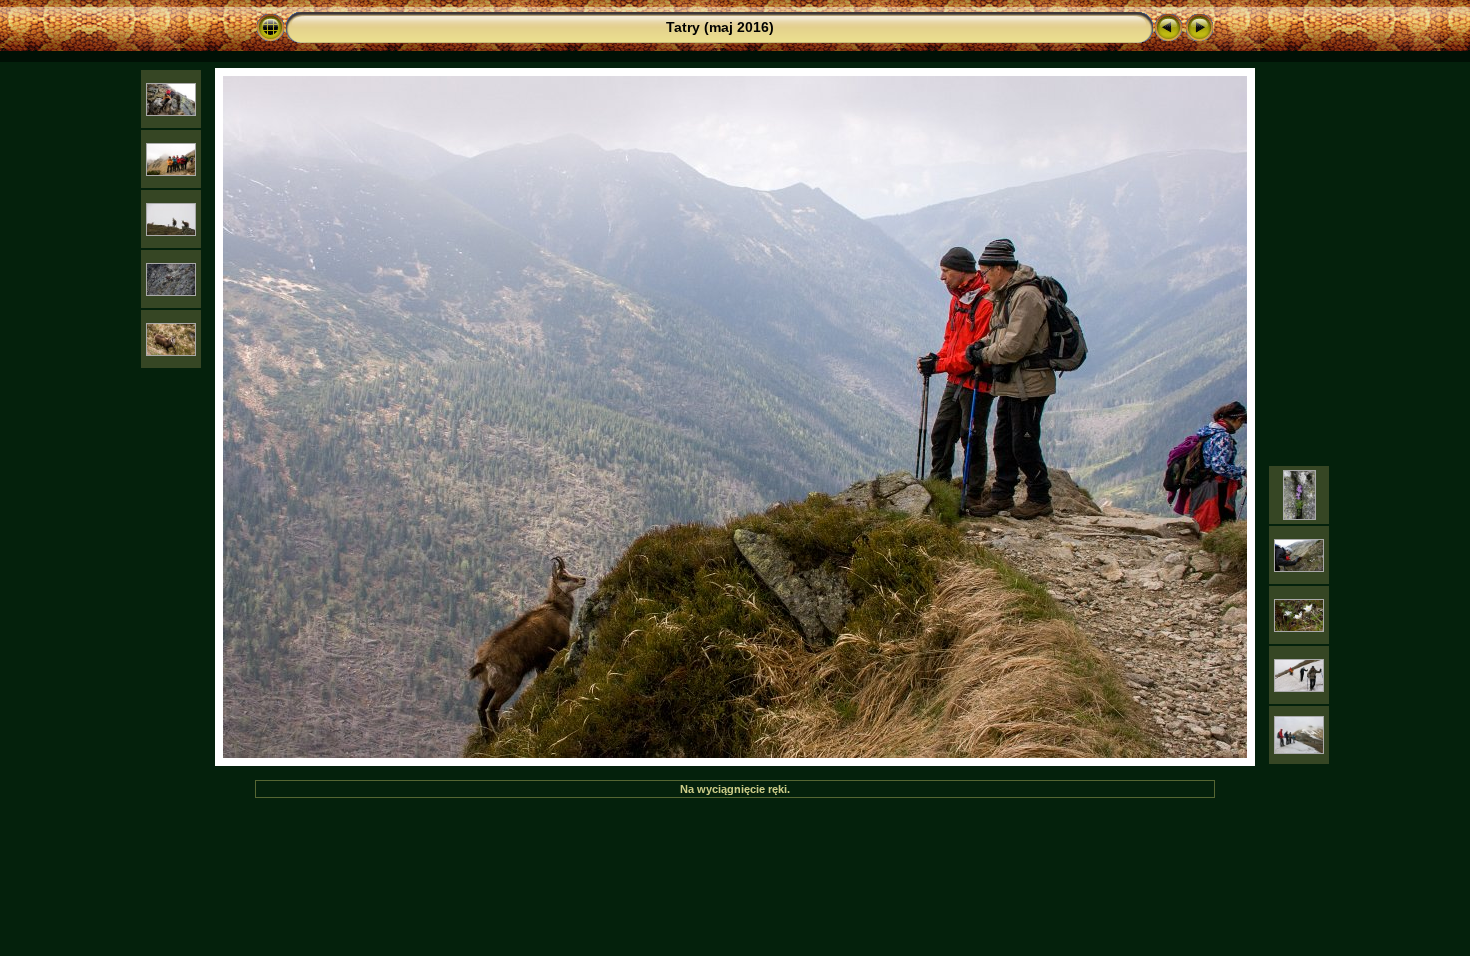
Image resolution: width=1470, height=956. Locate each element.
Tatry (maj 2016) (720, 27)
